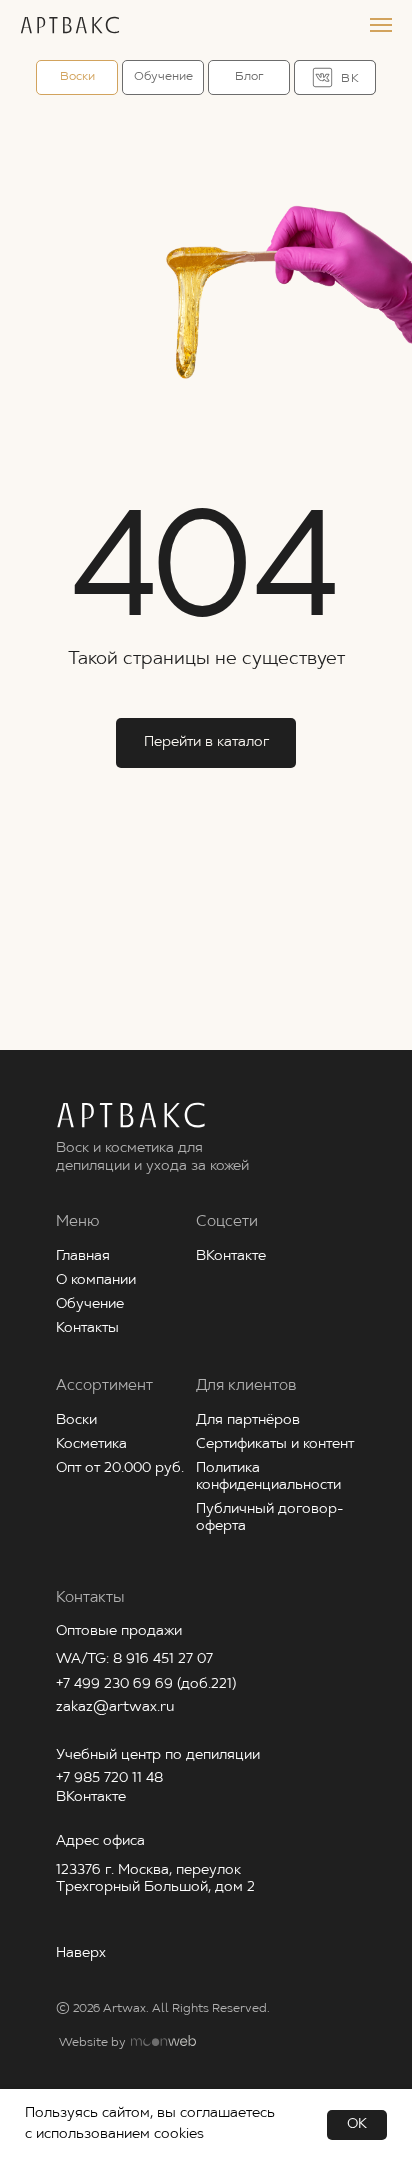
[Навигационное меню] (381, 25)
